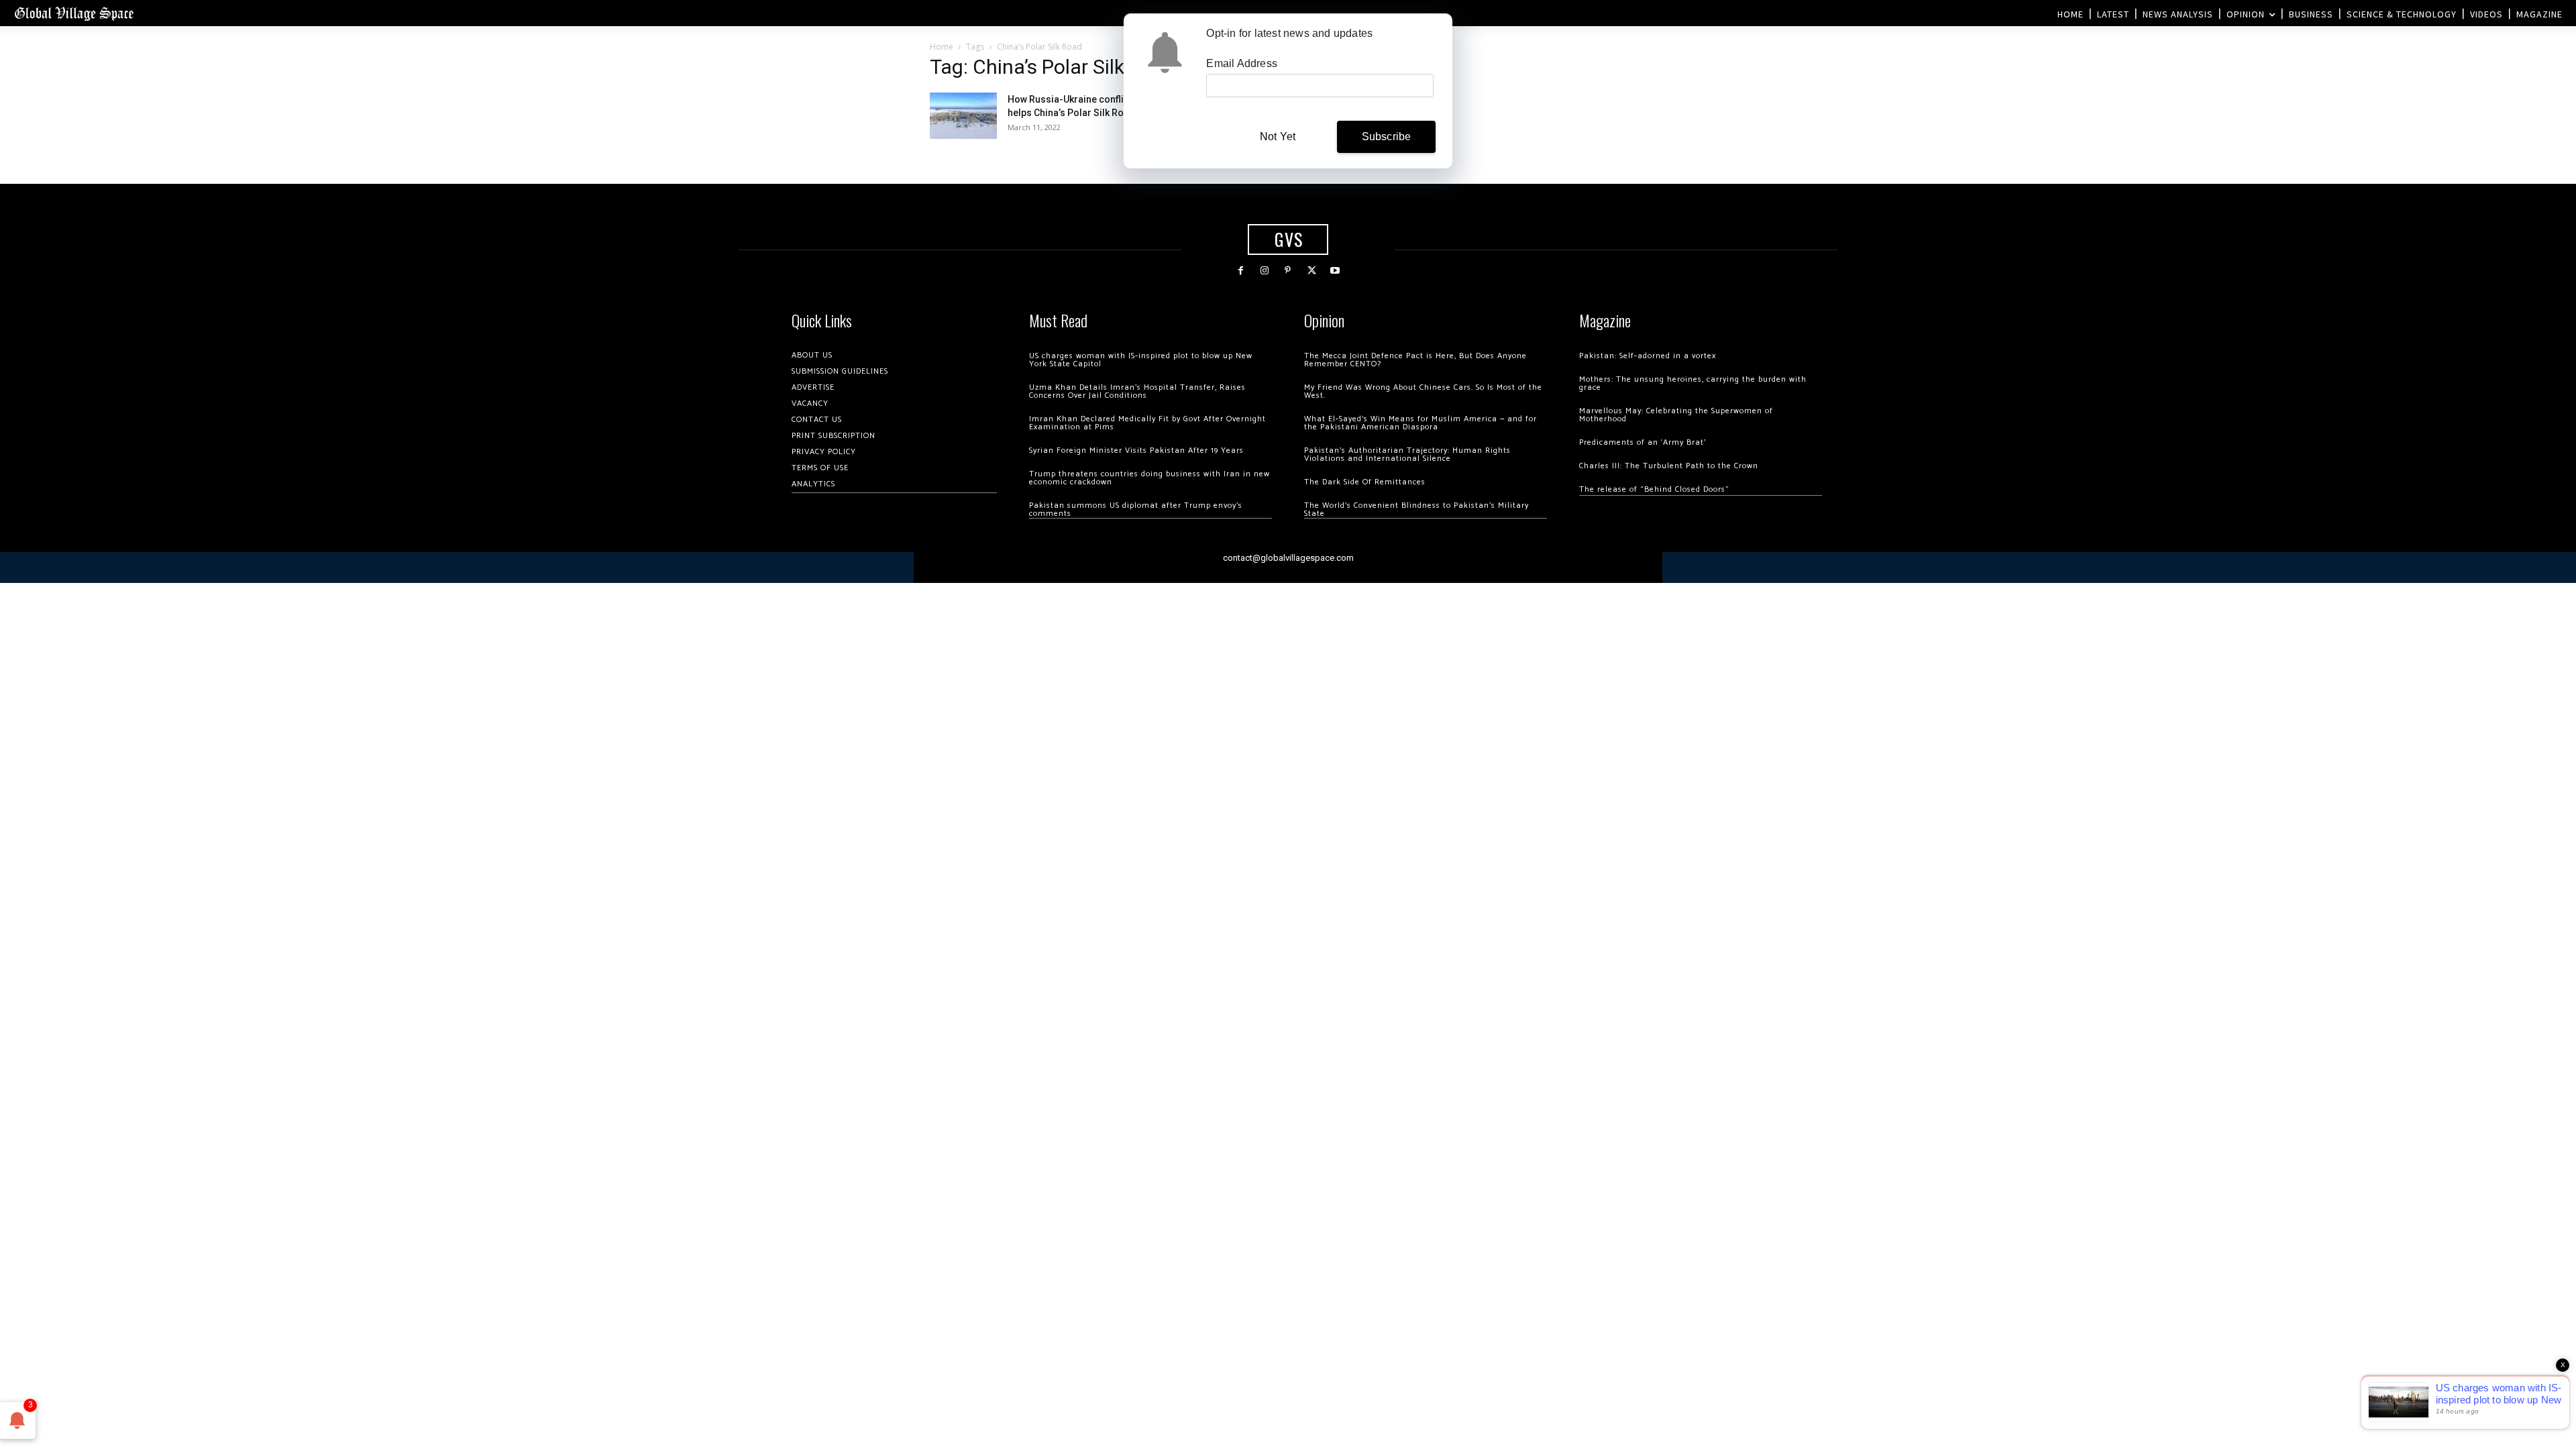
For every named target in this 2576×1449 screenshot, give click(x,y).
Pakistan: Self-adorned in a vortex (1648, 356)
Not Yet (1278, 137)
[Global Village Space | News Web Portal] (74, 13)
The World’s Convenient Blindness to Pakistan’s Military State (1416, 509)
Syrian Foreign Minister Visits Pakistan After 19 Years (1136, 450)
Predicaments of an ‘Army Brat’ (1643, 442)
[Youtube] (1335, 271)
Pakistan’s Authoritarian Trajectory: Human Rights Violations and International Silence (1407, 454)
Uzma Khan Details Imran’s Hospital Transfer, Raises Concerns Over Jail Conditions (1137, 391)
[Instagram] (1264, 271)
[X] (1312, 271)
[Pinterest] (1288, 271)
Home (942, 47)
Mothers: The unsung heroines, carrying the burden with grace (1693, 383)
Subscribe (1387, 137)
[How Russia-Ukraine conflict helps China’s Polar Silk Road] (963, 116)
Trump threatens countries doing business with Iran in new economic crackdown (1149, 478)
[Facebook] (1241, 271)
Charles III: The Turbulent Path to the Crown (1669, 466)
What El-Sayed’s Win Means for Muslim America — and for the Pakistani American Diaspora (1420, 423)
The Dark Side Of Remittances (1365, 482)
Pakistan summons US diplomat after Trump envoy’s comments (1136, 509)
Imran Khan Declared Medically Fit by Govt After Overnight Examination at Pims (1147, 423)
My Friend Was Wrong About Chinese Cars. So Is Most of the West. (1423, 391)
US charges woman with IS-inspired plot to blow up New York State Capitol (1141, 360)
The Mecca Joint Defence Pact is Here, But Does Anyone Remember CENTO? (1415, 360)
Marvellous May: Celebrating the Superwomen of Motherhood (1676, 415)
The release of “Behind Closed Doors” (1654, 489)
